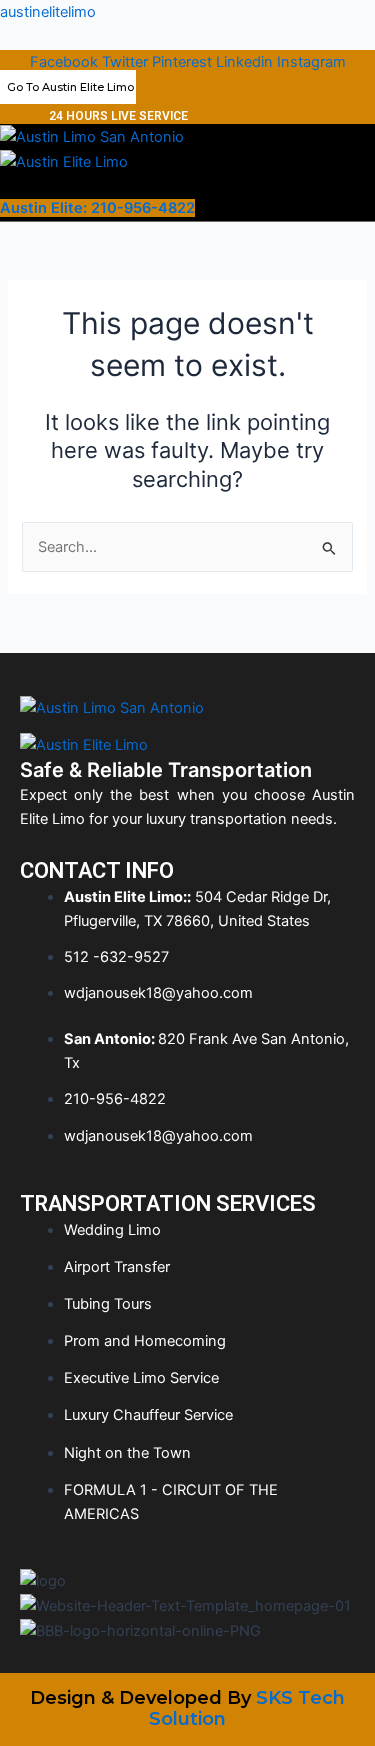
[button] (63, 185)
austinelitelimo (48, 12)
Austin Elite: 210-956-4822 (97, 208)
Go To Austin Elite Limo (70, 87)
